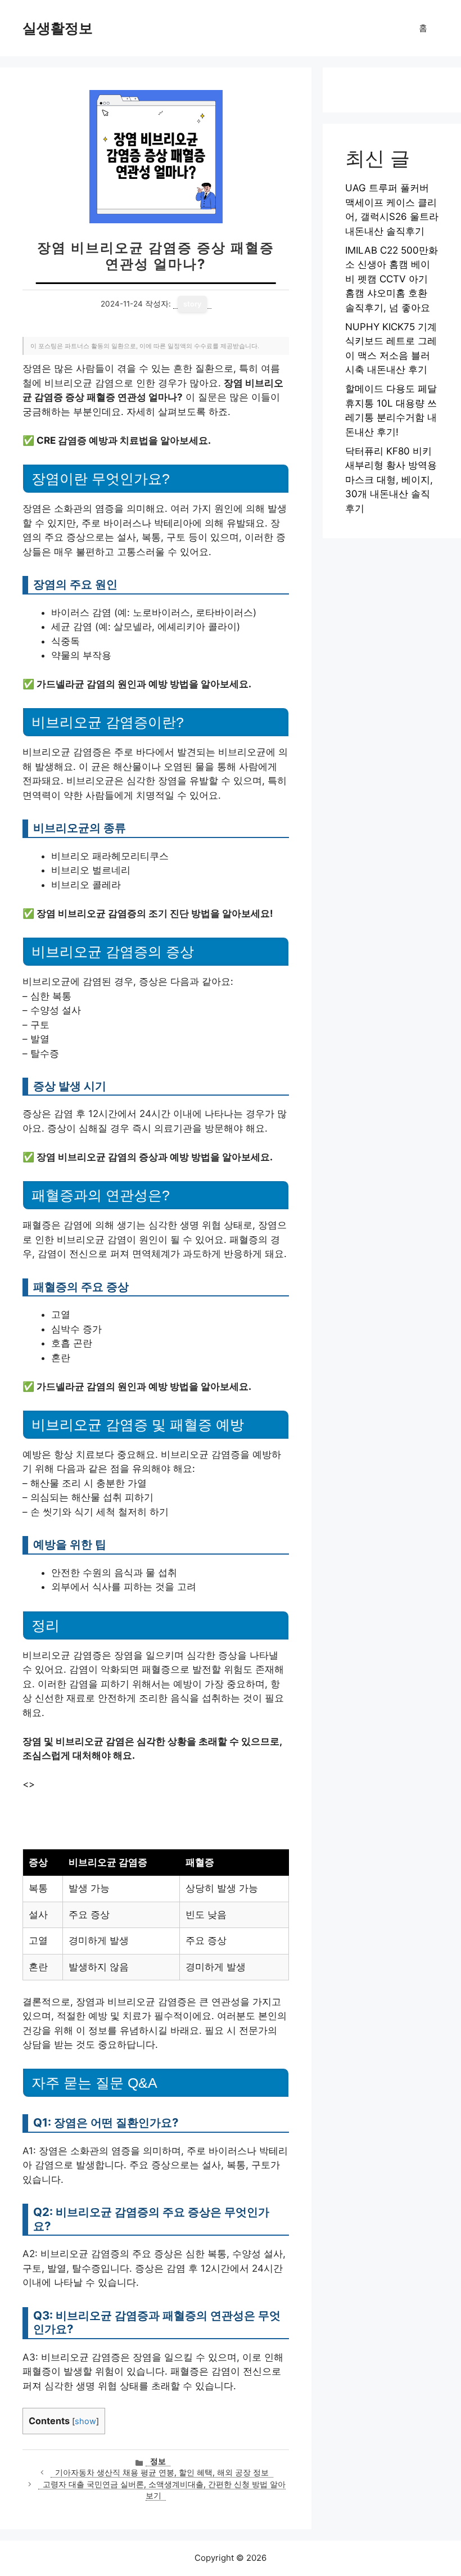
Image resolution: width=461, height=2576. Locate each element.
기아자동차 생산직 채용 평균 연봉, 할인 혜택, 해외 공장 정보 (162, 2473)
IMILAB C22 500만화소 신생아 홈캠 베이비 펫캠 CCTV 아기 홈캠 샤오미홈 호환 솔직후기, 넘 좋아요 (392, 279)
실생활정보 (58, 28)
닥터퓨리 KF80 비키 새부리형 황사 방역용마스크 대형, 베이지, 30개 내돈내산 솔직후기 (391, 480)
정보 (158, 2461)
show (85, 2421)
